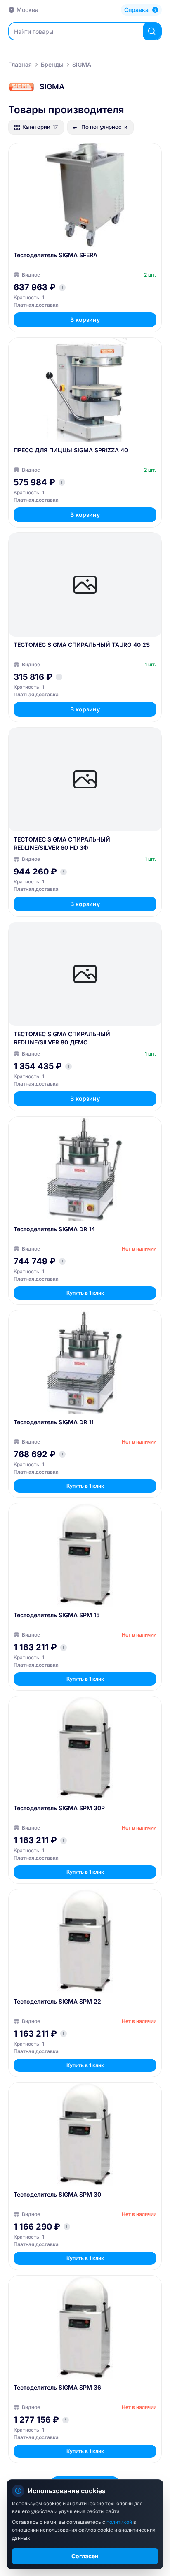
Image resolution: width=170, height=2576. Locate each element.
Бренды (52, 64)
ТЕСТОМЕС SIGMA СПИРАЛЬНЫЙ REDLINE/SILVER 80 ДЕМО (62, 1038)
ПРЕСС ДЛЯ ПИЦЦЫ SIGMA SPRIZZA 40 (71, 450)
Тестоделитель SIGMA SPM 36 (57, 2387)
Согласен (85, 2556)
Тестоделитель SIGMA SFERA (55, 255)
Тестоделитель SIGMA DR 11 (54, 1422)
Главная (20, 64)
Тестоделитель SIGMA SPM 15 (57, 1615)
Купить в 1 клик (85, 1293)
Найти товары (34, 31)
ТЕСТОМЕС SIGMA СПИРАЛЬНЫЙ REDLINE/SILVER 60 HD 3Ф (62, 843)
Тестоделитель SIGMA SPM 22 (57, 2001)
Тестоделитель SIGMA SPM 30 (57, 2194)
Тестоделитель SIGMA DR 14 (54, 1229)
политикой (120, 2522)
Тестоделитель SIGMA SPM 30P (59, 1808)
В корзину (85, 320)
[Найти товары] (152, 31)
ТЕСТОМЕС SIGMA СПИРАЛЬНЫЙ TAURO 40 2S (82, 645)
